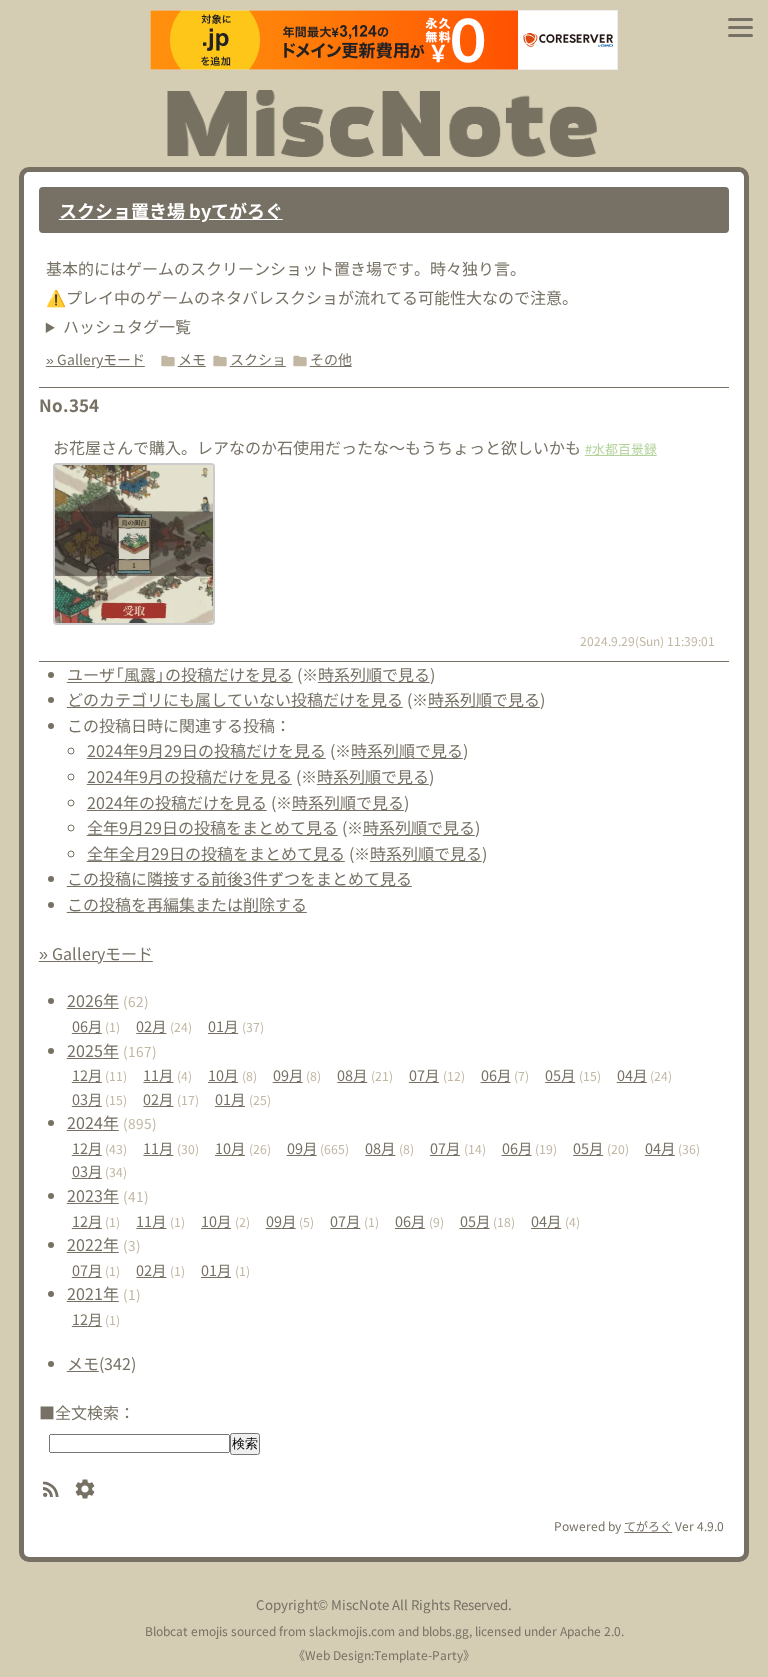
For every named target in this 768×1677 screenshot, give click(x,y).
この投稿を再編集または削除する (187, 904)
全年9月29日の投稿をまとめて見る (212, 827)
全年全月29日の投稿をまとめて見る (216, 853)
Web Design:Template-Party (384, 1654)
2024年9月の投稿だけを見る (189, 776)
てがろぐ (648, 1525)
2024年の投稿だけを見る (177, 802)
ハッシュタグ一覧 (127, 326)
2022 (93, 1244)
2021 (93, 1293)
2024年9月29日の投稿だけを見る (206, 750)
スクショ (258, 359)
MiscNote (360, 1604)
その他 (331, 359)
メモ (192, 359)
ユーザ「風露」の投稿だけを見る (180, 674)
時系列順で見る (374, 674)
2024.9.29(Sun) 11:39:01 (647, 640)
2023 (93, 1195)
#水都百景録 (621, 448)
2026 (93, 1000)
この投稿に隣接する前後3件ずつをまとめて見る (239, 878)
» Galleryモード (95, 359)
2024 (93, 1122)
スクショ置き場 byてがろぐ (171, 210)
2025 (93, 1050)
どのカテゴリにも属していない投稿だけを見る (235, 699)
